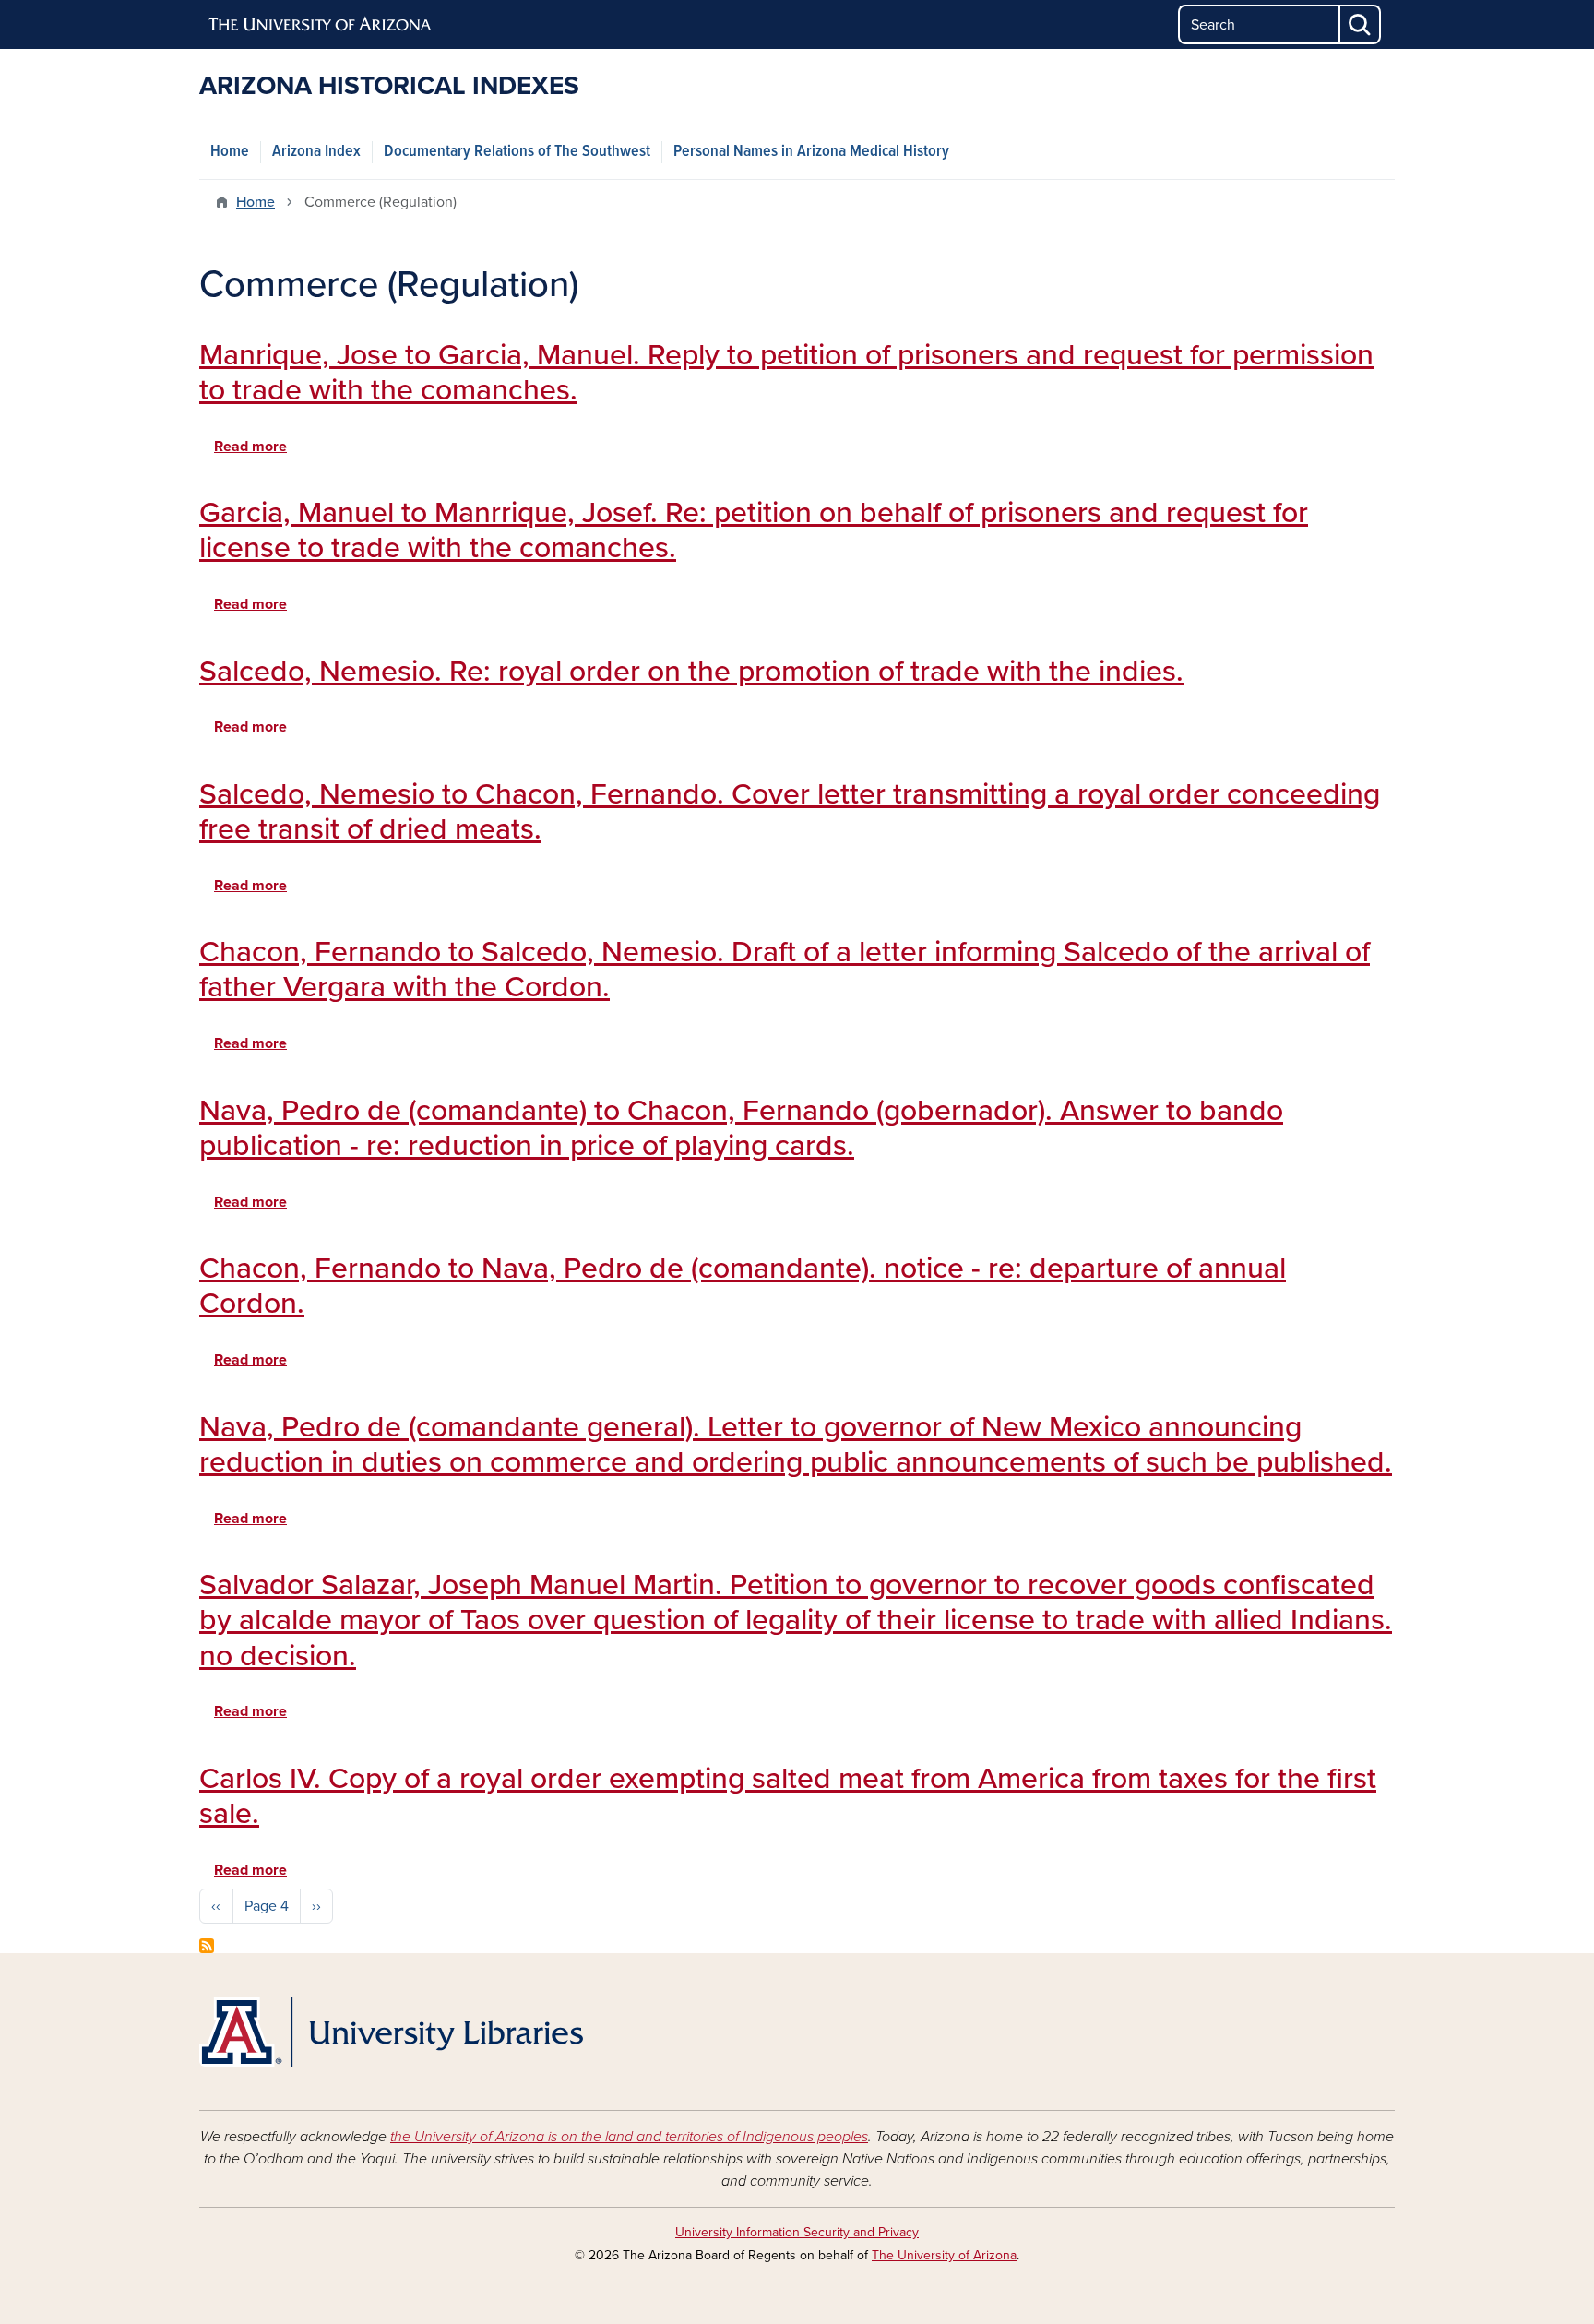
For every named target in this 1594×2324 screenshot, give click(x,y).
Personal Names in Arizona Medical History (811, 152)
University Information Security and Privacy (797, 2232)
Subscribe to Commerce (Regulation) (207, 1946)
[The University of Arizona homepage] (321, 25)
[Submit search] (1361, 24)
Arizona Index (316, 152)
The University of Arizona (944, 2255)
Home (230, 152)
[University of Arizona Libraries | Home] (391, 2032)
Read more (250, 447)
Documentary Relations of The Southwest (517, 152)
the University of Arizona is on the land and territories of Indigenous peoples (629, 2137)
